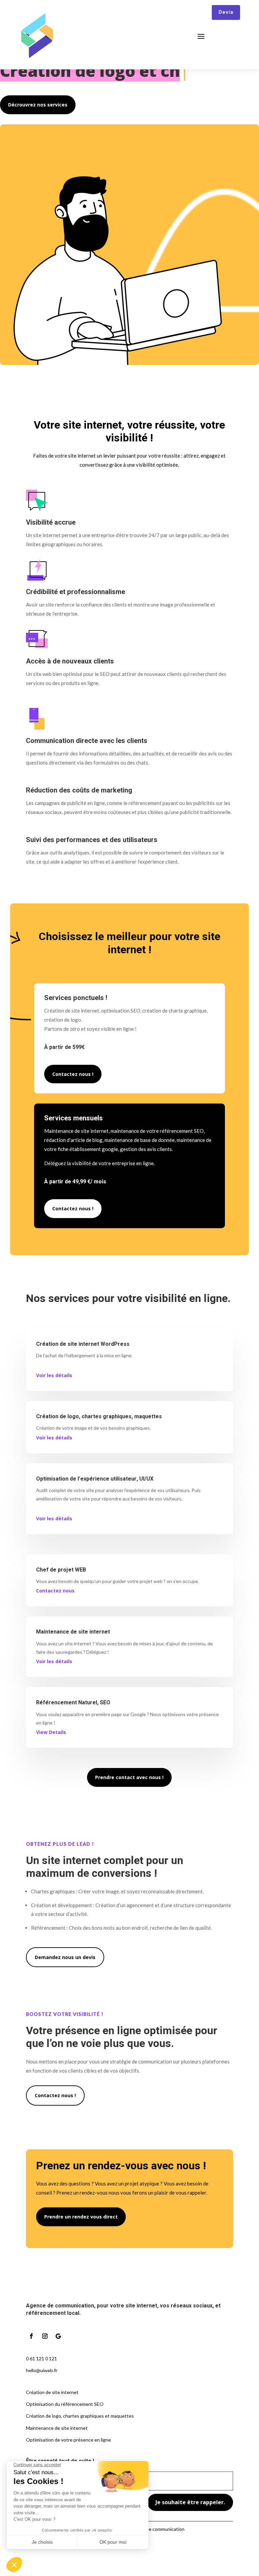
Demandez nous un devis (65, 1957)
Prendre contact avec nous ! (129, 1777)
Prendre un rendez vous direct (81, 2217)
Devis (226, 12)
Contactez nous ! (73, 1074)
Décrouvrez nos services (38, 105)
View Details (51, 1732)
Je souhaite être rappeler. (190, 2502)
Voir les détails (54, 1375)
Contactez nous (55, 1591)
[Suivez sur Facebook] (31, 2336)
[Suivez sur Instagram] (45, 2336)
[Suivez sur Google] (58, 2336)
